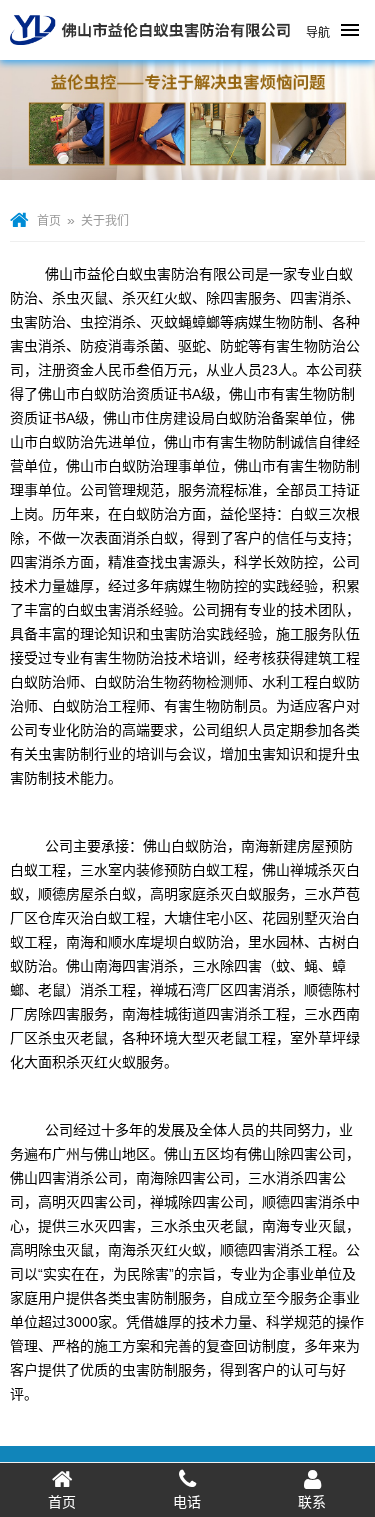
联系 (312, 1502)
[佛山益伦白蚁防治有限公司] (150, 52)
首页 (49, 221)
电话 (187, 1502)
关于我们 (105, 221)
